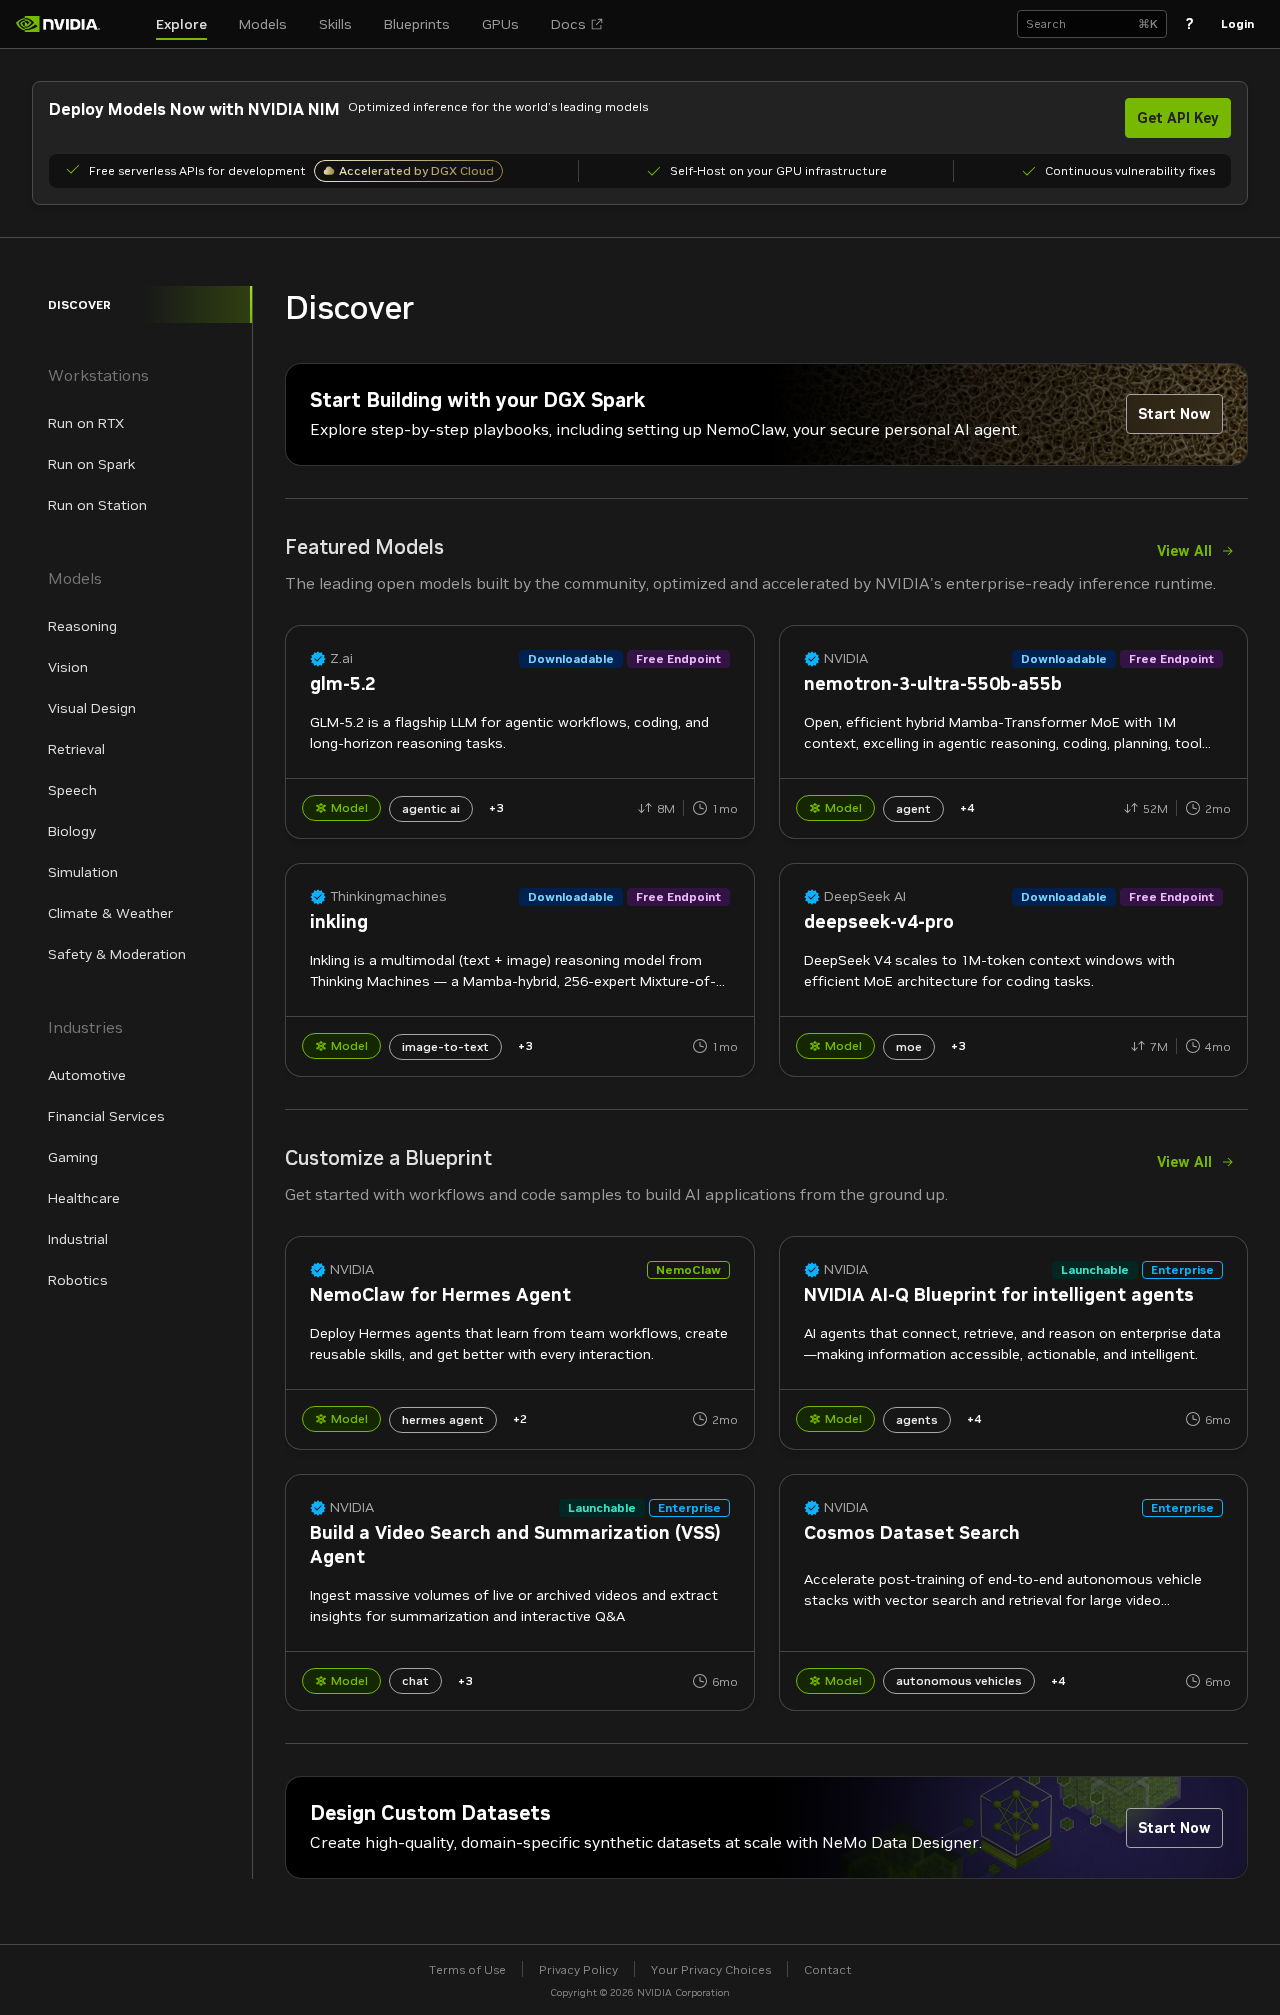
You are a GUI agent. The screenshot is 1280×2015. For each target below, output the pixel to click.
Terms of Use (467, 1969)
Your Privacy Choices (711, 1969)
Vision (68, 667)
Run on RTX (86, 423)
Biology (72, 831)
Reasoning (82, 626)
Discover (79, 304)
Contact (828, 1969)
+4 (967, 807)
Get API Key (1178, 118)
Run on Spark (91, 464)
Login (1237, 23)
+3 (496, 807)
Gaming (73, 1157)
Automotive (87, 1075)
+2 (520, 1418)
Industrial (78, 1239)
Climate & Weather (110, 913)
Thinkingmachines (388, 896)
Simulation (83, 872)
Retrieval (76, 749)
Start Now (1174, 414)
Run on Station (97, 505)
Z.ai (341, 658)
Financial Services (106, 1116)
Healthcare (84, 1198)
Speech (72, 790)
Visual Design (92, 708)
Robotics (78, 1280)
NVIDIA (846, 658)
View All (1184, 551)
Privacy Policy (578, 1969)
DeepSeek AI (865, 896)
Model (349, 807)
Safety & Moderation (117, 954)
